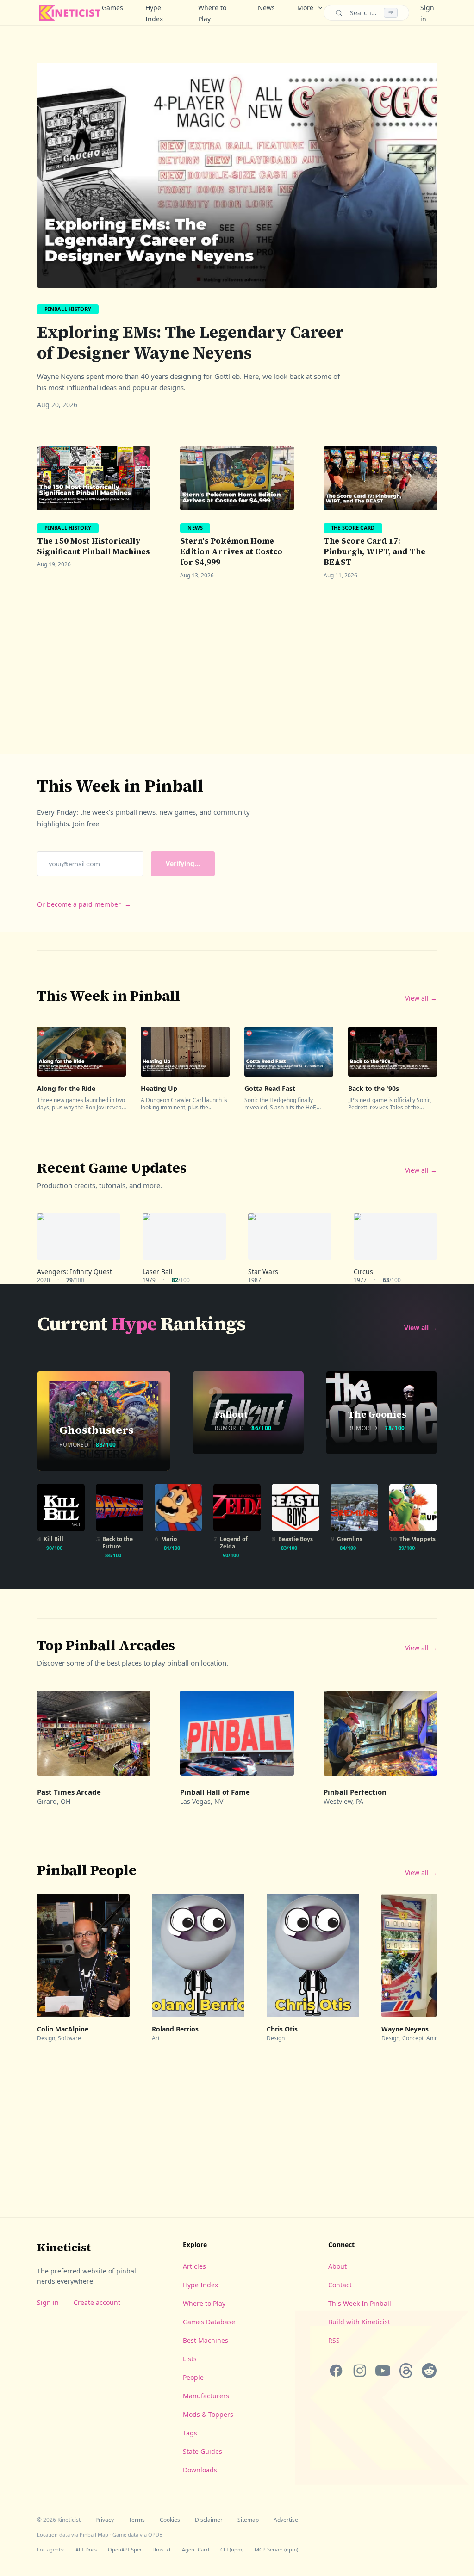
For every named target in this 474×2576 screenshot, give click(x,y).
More (305, 8)
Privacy (105, 2520)
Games (112, 8)
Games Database (209, 2322)
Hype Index (154, 13)
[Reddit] (429, 2371)
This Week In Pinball (360, 2303)
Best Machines (206, 2340)
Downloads (200, 2470)
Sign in (48, 2302)
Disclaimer (209, 2520)
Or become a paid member (84, 904)
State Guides (203, 2451)
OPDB (155, 2535)
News (266, 8)
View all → (421, 998)
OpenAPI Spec (125, 2549)
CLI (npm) (232, 2549)
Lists (190, 2359)
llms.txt (162, 2549)
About (337, 2266)
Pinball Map (94, 2535)
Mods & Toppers (208, 2414)
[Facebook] (336, 2371)
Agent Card (196, 2549)
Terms (137, 2520)
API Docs (86, 2549)
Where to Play (212, 13)
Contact (340, 2285)
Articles (194, 2266)
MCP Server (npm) (276, 2549)
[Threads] (406, 2371)
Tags (190, 2433)
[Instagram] (359, 2371)
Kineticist (64, 2247)
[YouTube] (383, 2371)
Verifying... (183, 864)
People (193, 2377)
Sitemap (248, 2520)
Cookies (170, 2520)
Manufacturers (206, 2396)
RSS (334, 2340)
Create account (97, 2302)
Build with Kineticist (359, 2322)
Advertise (286, 2520)
